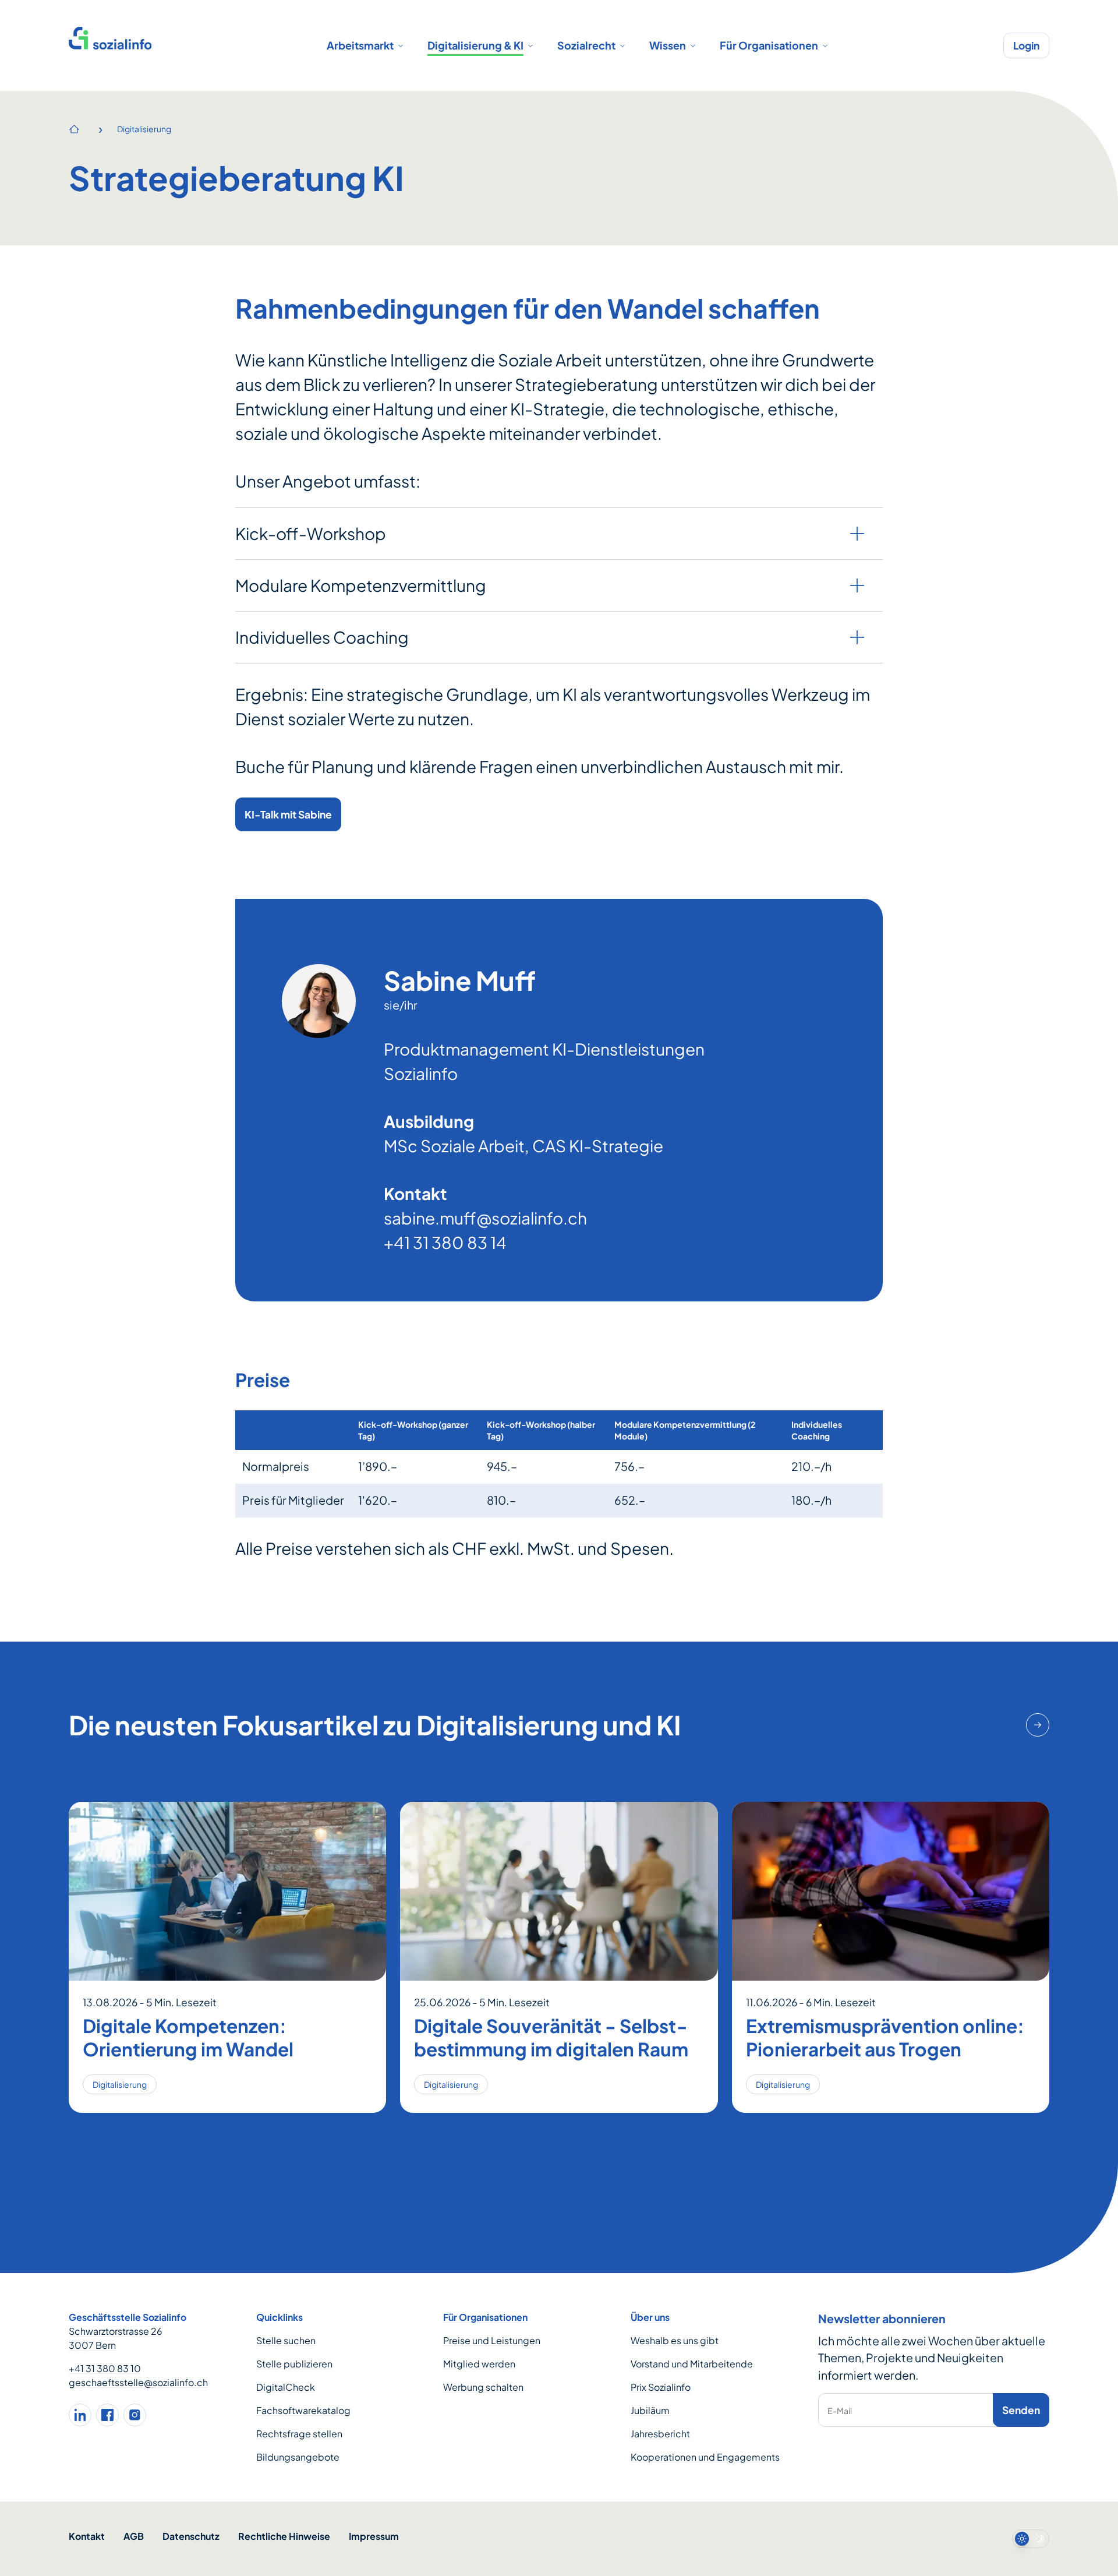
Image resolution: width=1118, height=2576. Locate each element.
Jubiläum (650, 2410)
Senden (1021, 2410)
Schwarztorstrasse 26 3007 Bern (116, 2338)
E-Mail (840, 2411)
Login (1026, 45)
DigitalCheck (286, 2387)
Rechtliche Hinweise (284, 2536)
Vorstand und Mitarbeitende (692, 2364)
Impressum (374, 2536)
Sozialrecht (586, 45)
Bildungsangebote (298, 2457)
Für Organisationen (769, 45)
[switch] (1031, 2539)
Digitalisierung (144, 129)
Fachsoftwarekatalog (303, 2410)
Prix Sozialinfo (661, 2387)
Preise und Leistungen (492, 2340)
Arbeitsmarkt (360, 45)
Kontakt (87, 2536)
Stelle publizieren (294, 2364)
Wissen (668, 45)
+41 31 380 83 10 (105, 2368)
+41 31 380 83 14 (445, 1242)
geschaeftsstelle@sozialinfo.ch (138, 2382)
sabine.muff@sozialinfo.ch (485, 1218)
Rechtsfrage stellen (299, 2434)
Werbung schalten (483, 2387)
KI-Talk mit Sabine (288, 814)
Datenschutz (191, 2536)
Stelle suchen (286, 2340)
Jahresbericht (660, 2434)
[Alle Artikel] (1038, 1725)
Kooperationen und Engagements (705, 2457)
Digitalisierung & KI (475, 45)
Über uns (650, 2317)
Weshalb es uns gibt (675, 2340)
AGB (134, 2536)
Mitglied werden (479, 2364)
